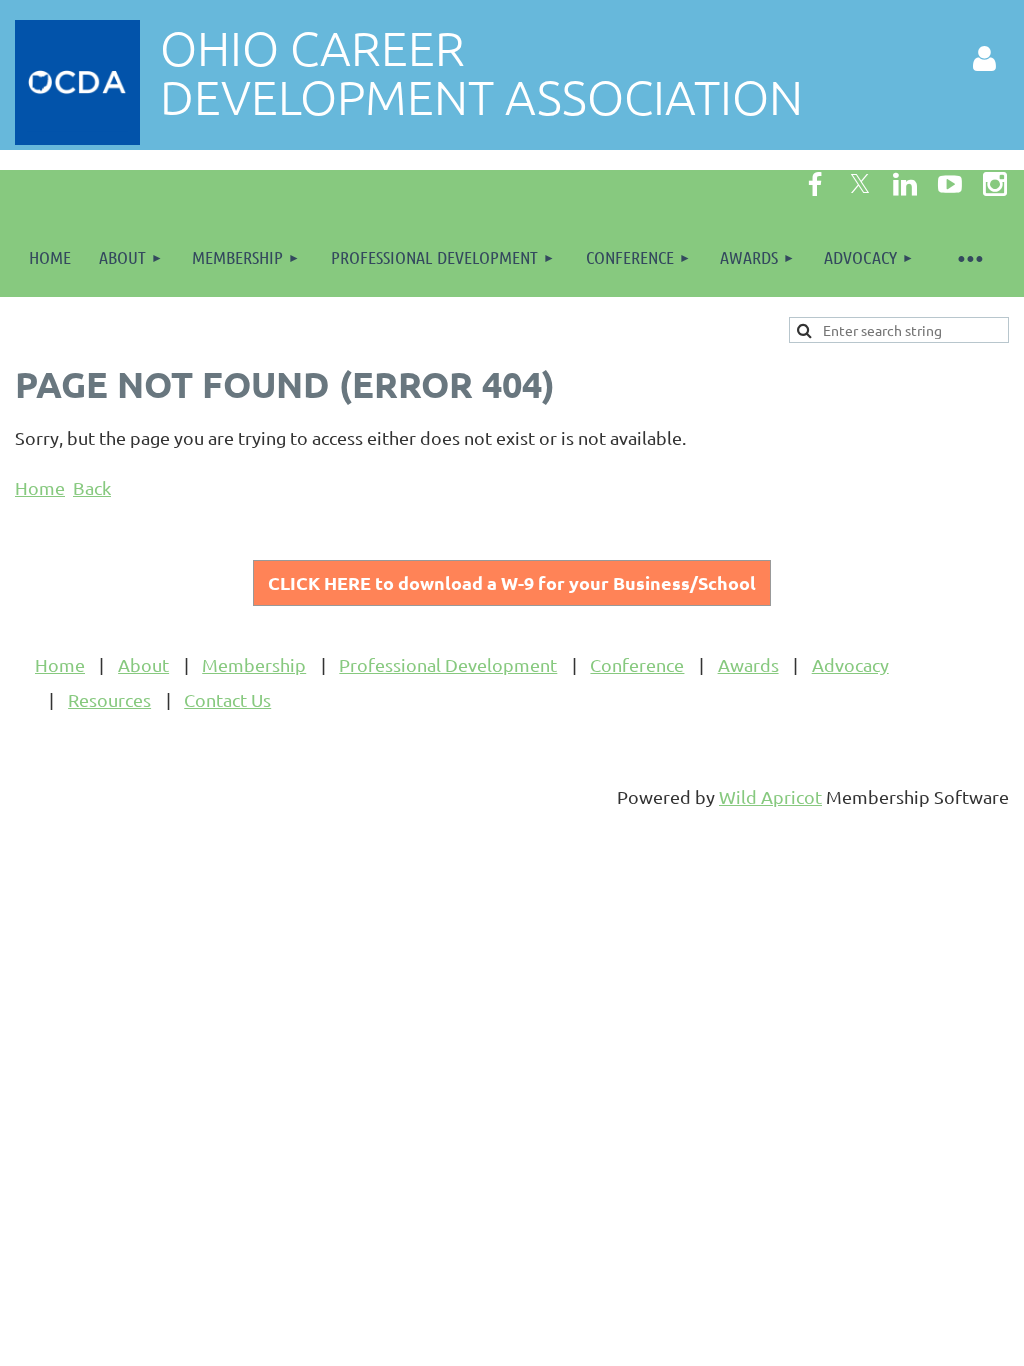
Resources (109, 699)
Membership (254, 664)
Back (92, 487)
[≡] (969, 257)
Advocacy (850, 664)
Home (40, 487)
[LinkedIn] (905, 184)
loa (512, 582)
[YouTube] (950, 184)
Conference (637, 664)
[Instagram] (995, 184)
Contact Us (227, 699)
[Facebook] (815, 184)
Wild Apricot (770, 796)
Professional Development (448, 664)
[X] (860, 184)
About (143, 664)
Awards (748, 664)
